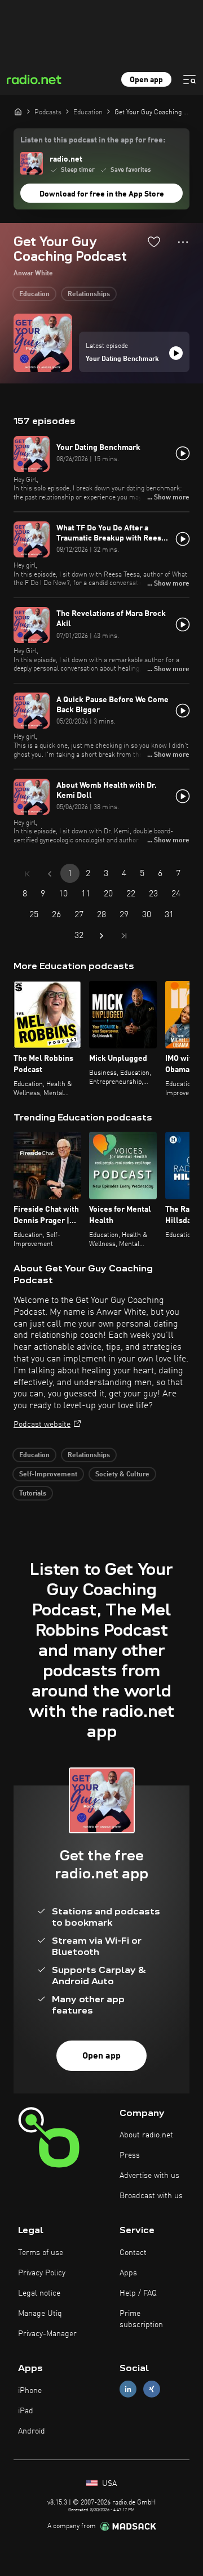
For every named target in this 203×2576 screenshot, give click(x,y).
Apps (128, 2273)
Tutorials (33, 1494)
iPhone (30, 2391)
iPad (26, 2411)
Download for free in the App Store (102, 194)
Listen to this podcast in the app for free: (93, 140)
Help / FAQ (138, 2293)
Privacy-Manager (47, 2334)
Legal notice (39, 2293)
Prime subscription (141, 2319)
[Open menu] (189, 79)
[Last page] (124, 936)
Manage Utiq (40, 2314)
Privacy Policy (42, 2273)
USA (108, 2484)
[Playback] (176, 353)
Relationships (89, 294)
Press (130, 2155)
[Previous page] (50, 874)
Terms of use (41, 2253)
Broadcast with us (151, 2196)
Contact (133, 2253)
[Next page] (101, 936)
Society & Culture (122, 1475)
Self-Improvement (48, 1475)
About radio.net (146, 2135)
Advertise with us (149, 2176)
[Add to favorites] (154, 242)
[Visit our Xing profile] (152, 2389)
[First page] (27, 874)
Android (32, 2431)
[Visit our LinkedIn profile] (128, 2389)
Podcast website (42, 1425)
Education (34, 294)
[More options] (183, 242)
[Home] (18, 111)
